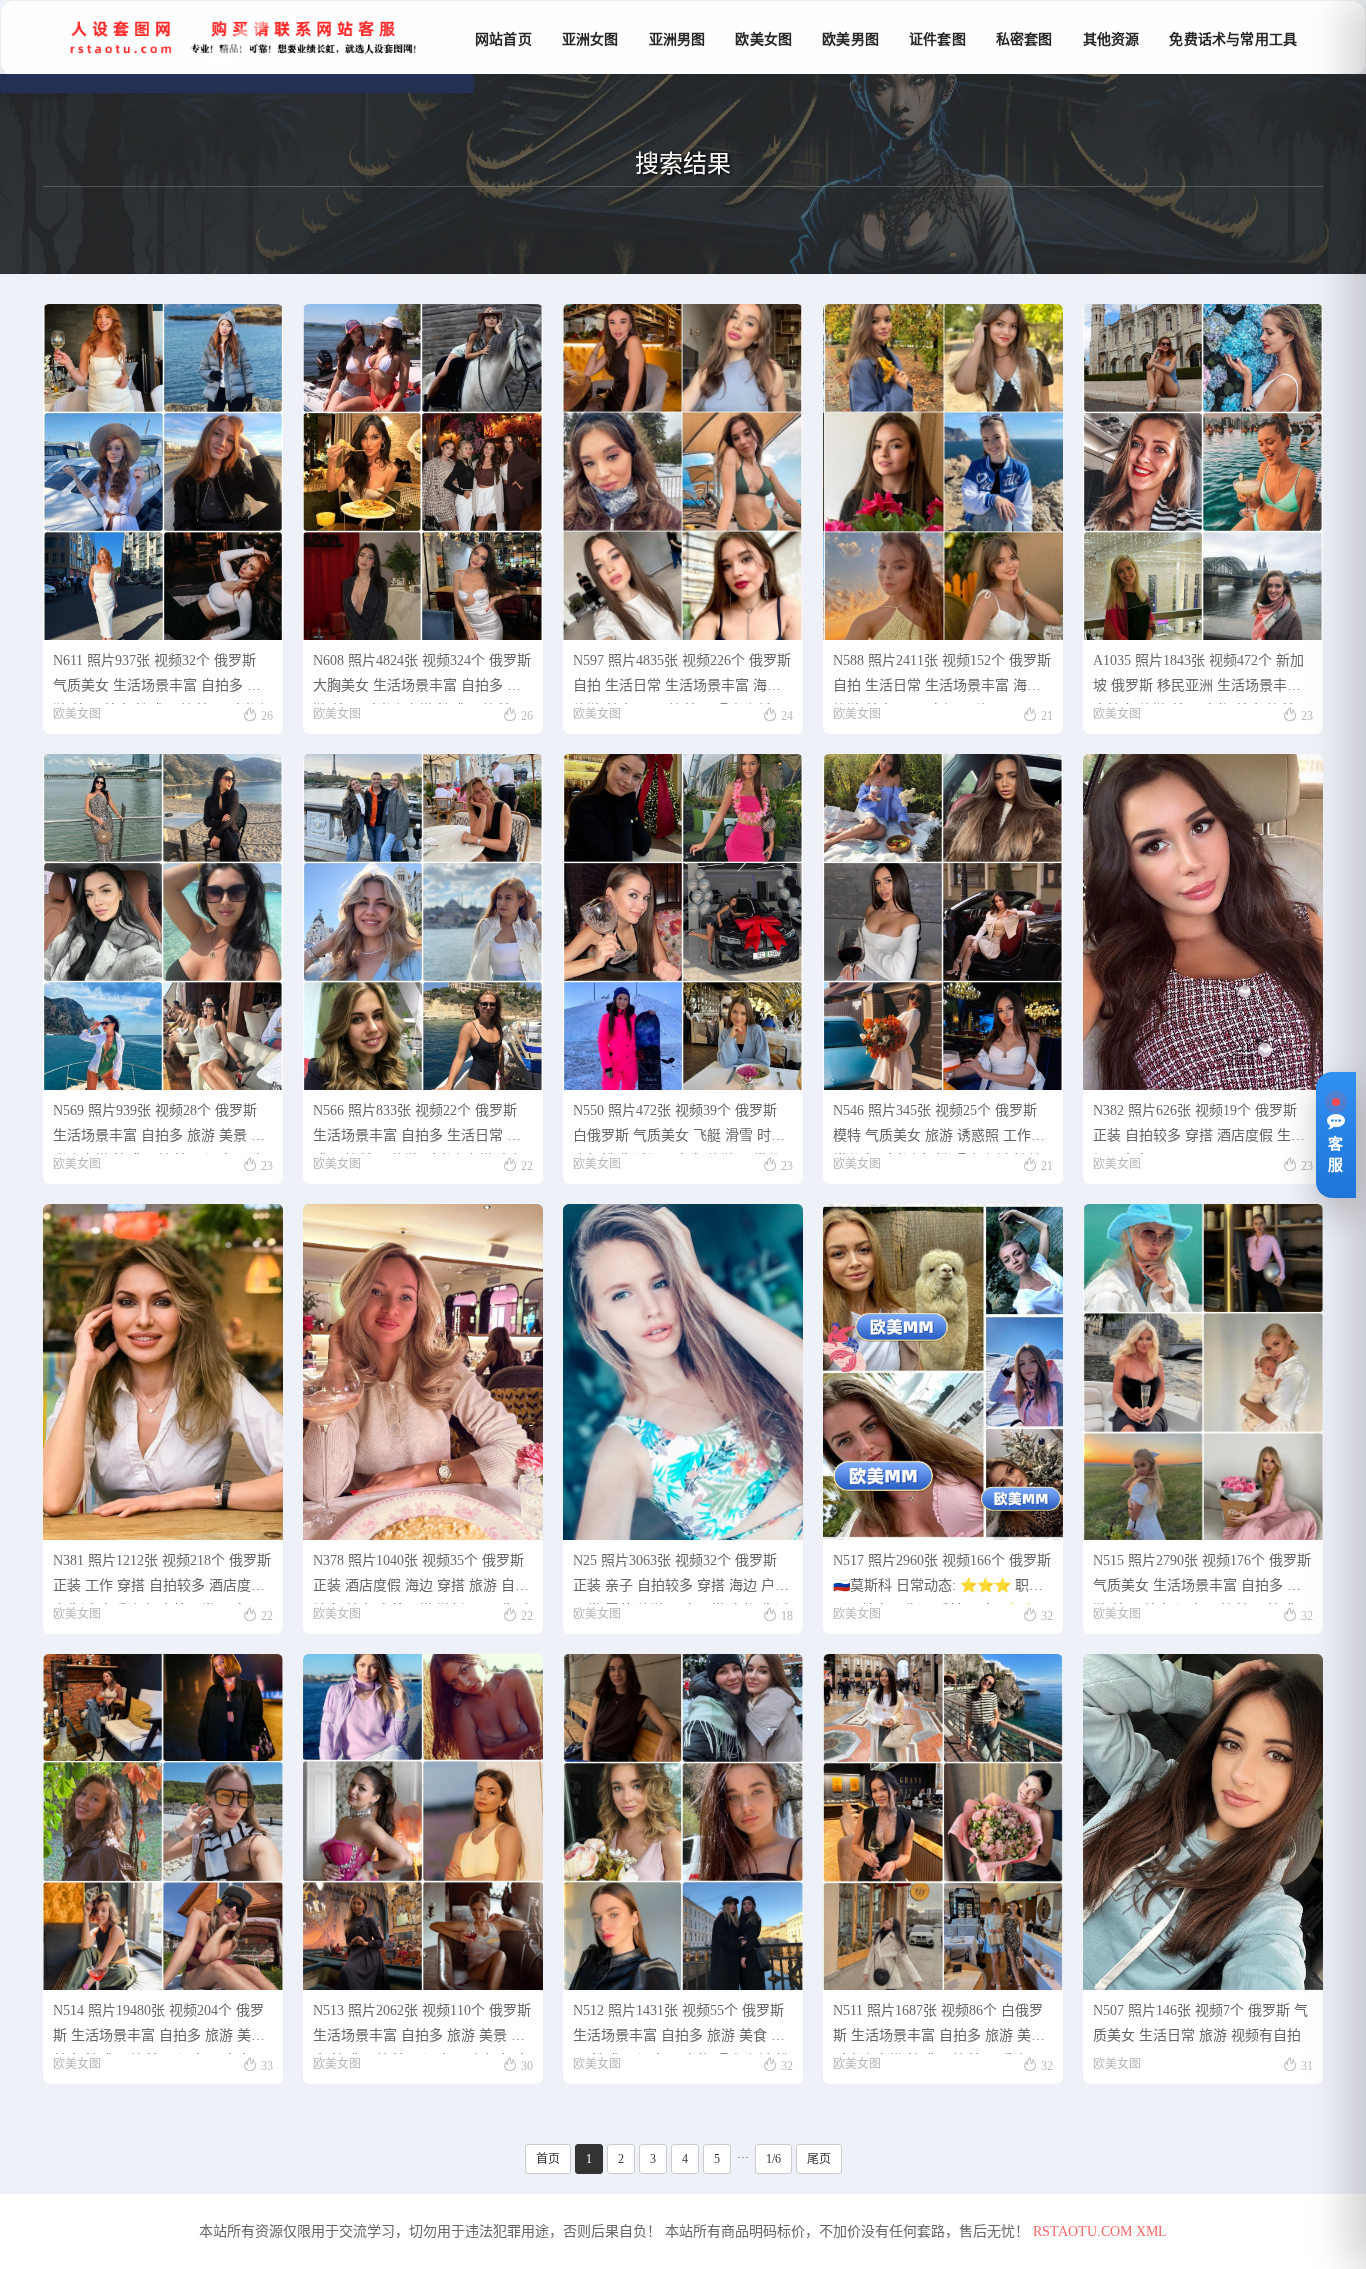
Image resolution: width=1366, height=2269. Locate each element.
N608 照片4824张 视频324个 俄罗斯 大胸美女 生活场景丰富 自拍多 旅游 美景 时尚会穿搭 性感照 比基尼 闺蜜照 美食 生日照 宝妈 (422, 678)
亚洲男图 (677, 39)
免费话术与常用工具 (1233, 39)
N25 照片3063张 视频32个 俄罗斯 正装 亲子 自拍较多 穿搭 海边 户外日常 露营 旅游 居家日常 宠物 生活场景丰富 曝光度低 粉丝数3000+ (681, 1578)
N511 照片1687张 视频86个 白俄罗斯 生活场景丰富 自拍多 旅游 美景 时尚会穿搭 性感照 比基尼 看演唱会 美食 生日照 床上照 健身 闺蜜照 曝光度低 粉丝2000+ (941, 2028)
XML (1151, 2231)
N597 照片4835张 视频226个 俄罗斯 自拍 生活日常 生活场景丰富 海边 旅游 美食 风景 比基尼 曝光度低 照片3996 (682, 678)
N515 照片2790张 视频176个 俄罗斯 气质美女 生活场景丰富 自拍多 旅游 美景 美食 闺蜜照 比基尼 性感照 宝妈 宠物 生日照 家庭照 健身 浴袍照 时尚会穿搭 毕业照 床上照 (1202, 1578)
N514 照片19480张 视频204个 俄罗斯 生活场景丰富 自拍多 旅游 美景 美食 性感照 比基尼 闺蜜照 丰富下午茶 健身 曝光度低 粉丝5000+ (159, 2028)
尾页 (819, 2159)
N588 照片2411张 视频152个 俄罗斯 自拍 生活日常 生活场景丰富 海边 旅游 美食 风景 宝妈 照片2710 (942, 678)
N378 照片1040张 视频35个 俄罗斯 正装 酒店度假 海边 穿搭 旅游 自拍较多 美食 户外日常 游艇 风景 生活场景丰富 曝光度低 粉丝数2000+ (421, 1578)
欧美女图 (763, 39)
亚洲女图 (590, 39)
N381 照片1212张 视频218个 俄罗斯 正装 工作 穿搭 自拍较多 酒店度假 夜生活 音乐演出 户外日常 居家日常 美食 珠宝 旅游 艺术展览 (162, 1578)
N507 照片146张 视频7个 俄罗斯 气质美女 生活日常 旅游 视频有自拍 (1200, 2023)
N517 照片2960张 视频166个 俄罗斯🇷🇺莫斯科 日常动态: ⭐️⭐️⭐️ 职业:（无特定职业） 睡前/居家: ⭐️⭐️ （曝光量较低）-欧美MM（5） (942, 1578)
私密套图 (1024, 39)
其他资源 (1111, 39)
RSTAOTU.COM (1082, 2231)
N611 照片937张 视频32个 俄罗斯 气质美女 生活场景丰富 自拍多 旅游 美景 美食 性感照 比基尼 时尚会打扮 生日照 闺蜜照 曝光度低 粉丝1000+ (161, 678)
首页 (548, 2159)
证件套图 (937, 39)
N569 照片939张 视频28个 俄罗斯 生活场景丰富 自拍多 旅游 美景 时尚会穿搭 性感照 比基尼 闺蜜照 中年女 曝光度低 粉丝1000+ (159, 1128)
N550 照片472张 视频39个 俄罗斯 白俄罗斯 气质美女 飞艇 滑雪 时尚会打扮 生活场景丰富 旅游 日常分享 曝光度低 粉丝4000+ (679, 1128)
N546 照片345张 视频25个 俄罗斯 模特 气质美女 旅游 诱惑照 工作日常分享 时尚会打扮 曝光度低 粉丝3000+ (939, 1128)
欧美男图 (850, 39)
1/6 (773, 2159)
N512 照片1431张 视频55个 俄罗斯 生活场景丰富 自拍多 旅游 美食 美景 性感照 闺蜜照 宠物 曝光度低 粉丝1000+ (681, 2028)
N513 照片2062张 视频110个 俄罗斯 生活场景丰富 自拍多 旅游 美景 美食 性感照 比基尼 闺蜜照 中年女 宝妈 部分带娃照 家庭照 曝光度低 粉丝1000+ (422, 2028)
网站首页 (503, 39)
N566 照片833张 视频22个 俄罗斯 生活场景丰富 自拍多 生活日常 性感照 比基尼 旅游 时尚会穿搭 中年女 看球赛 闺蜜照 (419, 1128)
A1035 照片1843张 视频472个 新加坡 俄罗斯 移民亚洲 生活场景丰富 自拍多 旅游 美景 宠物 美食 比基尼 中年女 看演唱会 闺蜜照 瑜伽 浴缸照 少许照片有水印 (1201, 678)
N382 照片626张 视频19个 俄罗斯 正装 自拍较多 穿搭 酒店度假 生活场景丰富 (1199, 1128)
